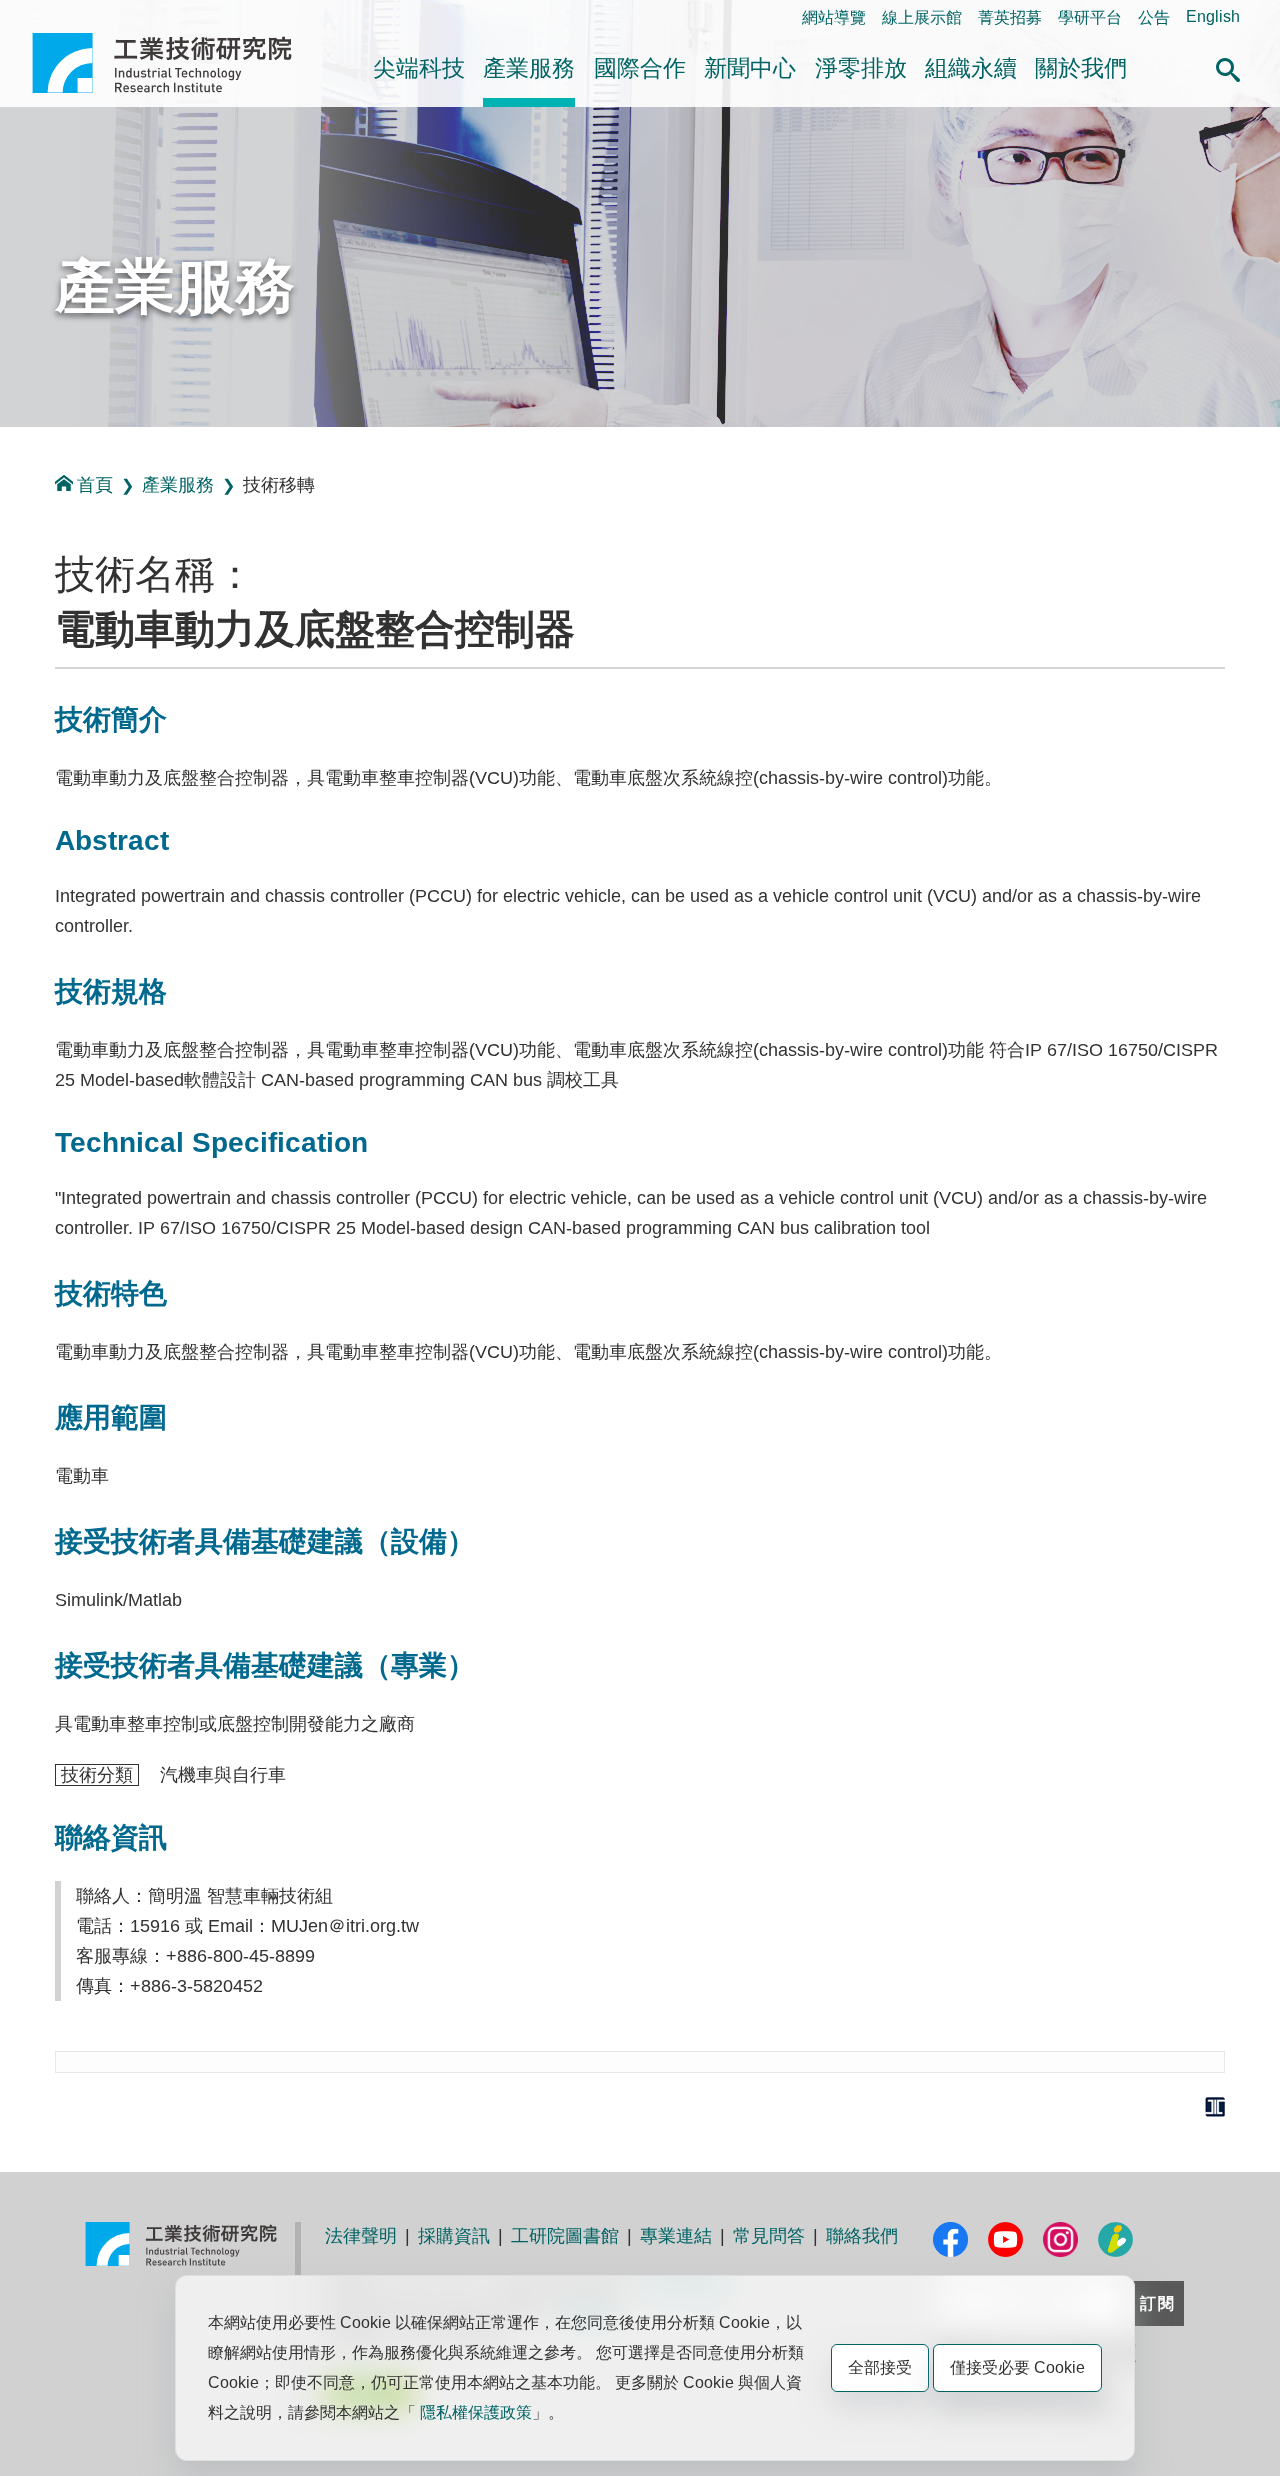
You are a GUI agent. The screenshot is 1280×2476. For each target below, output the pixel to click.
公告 (1154, 17)
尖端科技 (419, 68)
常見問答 (769, 2236)
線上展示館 (922, 17)
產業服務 (529, 68)
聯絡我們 (862, 2236)
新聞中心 (750, 68)
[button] (1228, 67)
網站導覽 (834, 17)
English (1213, 16)
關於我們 (1081, 68)
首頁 (95, 485)
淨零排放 (861, 68)
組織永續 (971, 68)
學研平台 (1090, 17)
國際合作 (640, 68)
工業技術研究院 (176, 63)
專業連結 (676, 2236)
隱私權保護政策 (476, 2412)
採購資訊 (454, 2236)
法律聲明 (361, 2236)
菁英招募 (1010, 17)
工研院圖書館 (565, 2236)
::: (38, 16)
